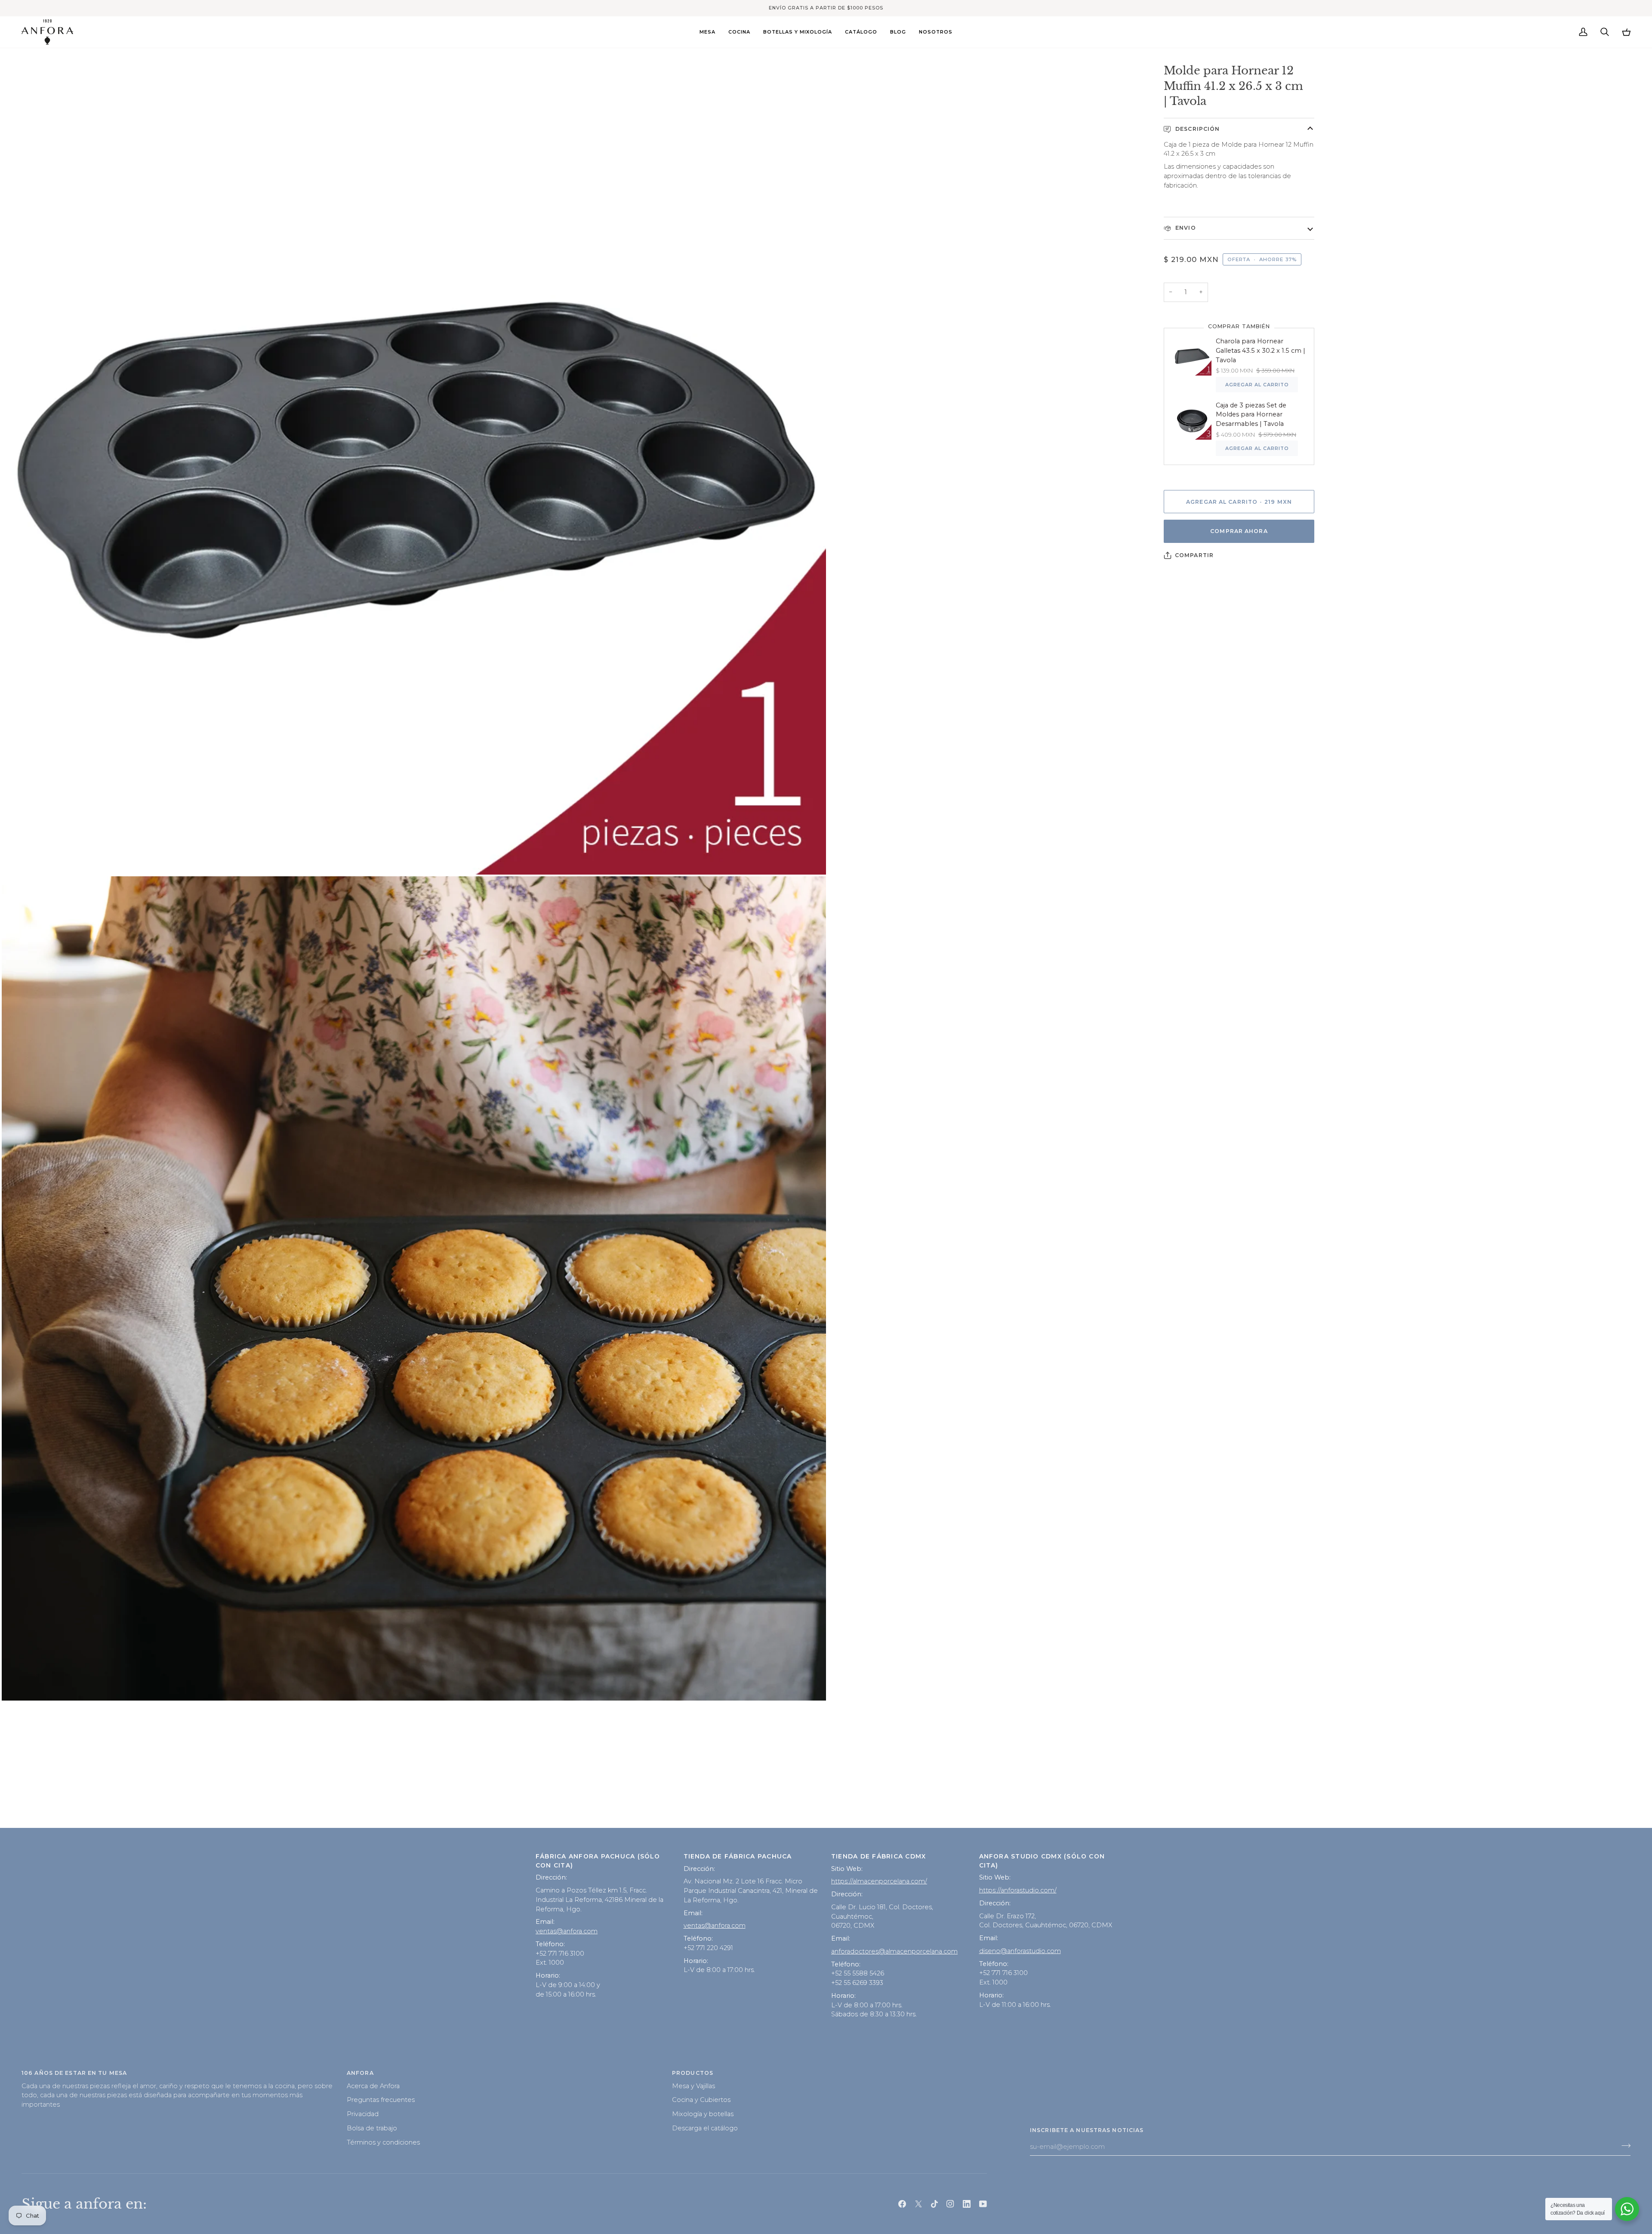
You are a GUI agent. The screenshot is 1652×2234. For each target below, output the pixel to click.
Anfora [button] (360, 2073)
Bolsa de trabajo (372, 2128)
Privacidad (363, 2114)
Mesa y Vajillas (693, 2086)
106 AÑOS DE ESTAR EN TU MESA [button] (74, 2073)
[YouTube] (983, 2204)
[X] (918, 2204)
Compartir (1194, 555)
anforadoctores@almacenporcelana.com (894, 1951)
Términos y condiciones (383, 2142)
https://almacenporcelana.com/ (879, 1881)
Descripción (1197, 129)
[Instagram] (950, 2204)
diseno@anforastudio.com (1020, 1951)
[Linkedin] (967, 2204)
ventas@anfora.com (567, 1931)
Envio (1185, 228)
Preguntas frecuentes (381, 2100)
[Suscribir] (1623, 2145)
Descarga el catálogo (705, 2128)
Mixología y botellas (703, 2114)
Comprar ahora (1239, 531)
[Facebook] (902, 2204)
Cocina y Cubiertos (701, 2100)
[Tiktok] (934, 2204)
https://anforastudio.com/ (1018, 1890)
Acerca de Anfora (373, 2086)
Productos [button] (693, 2073)
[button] (707, 32)
